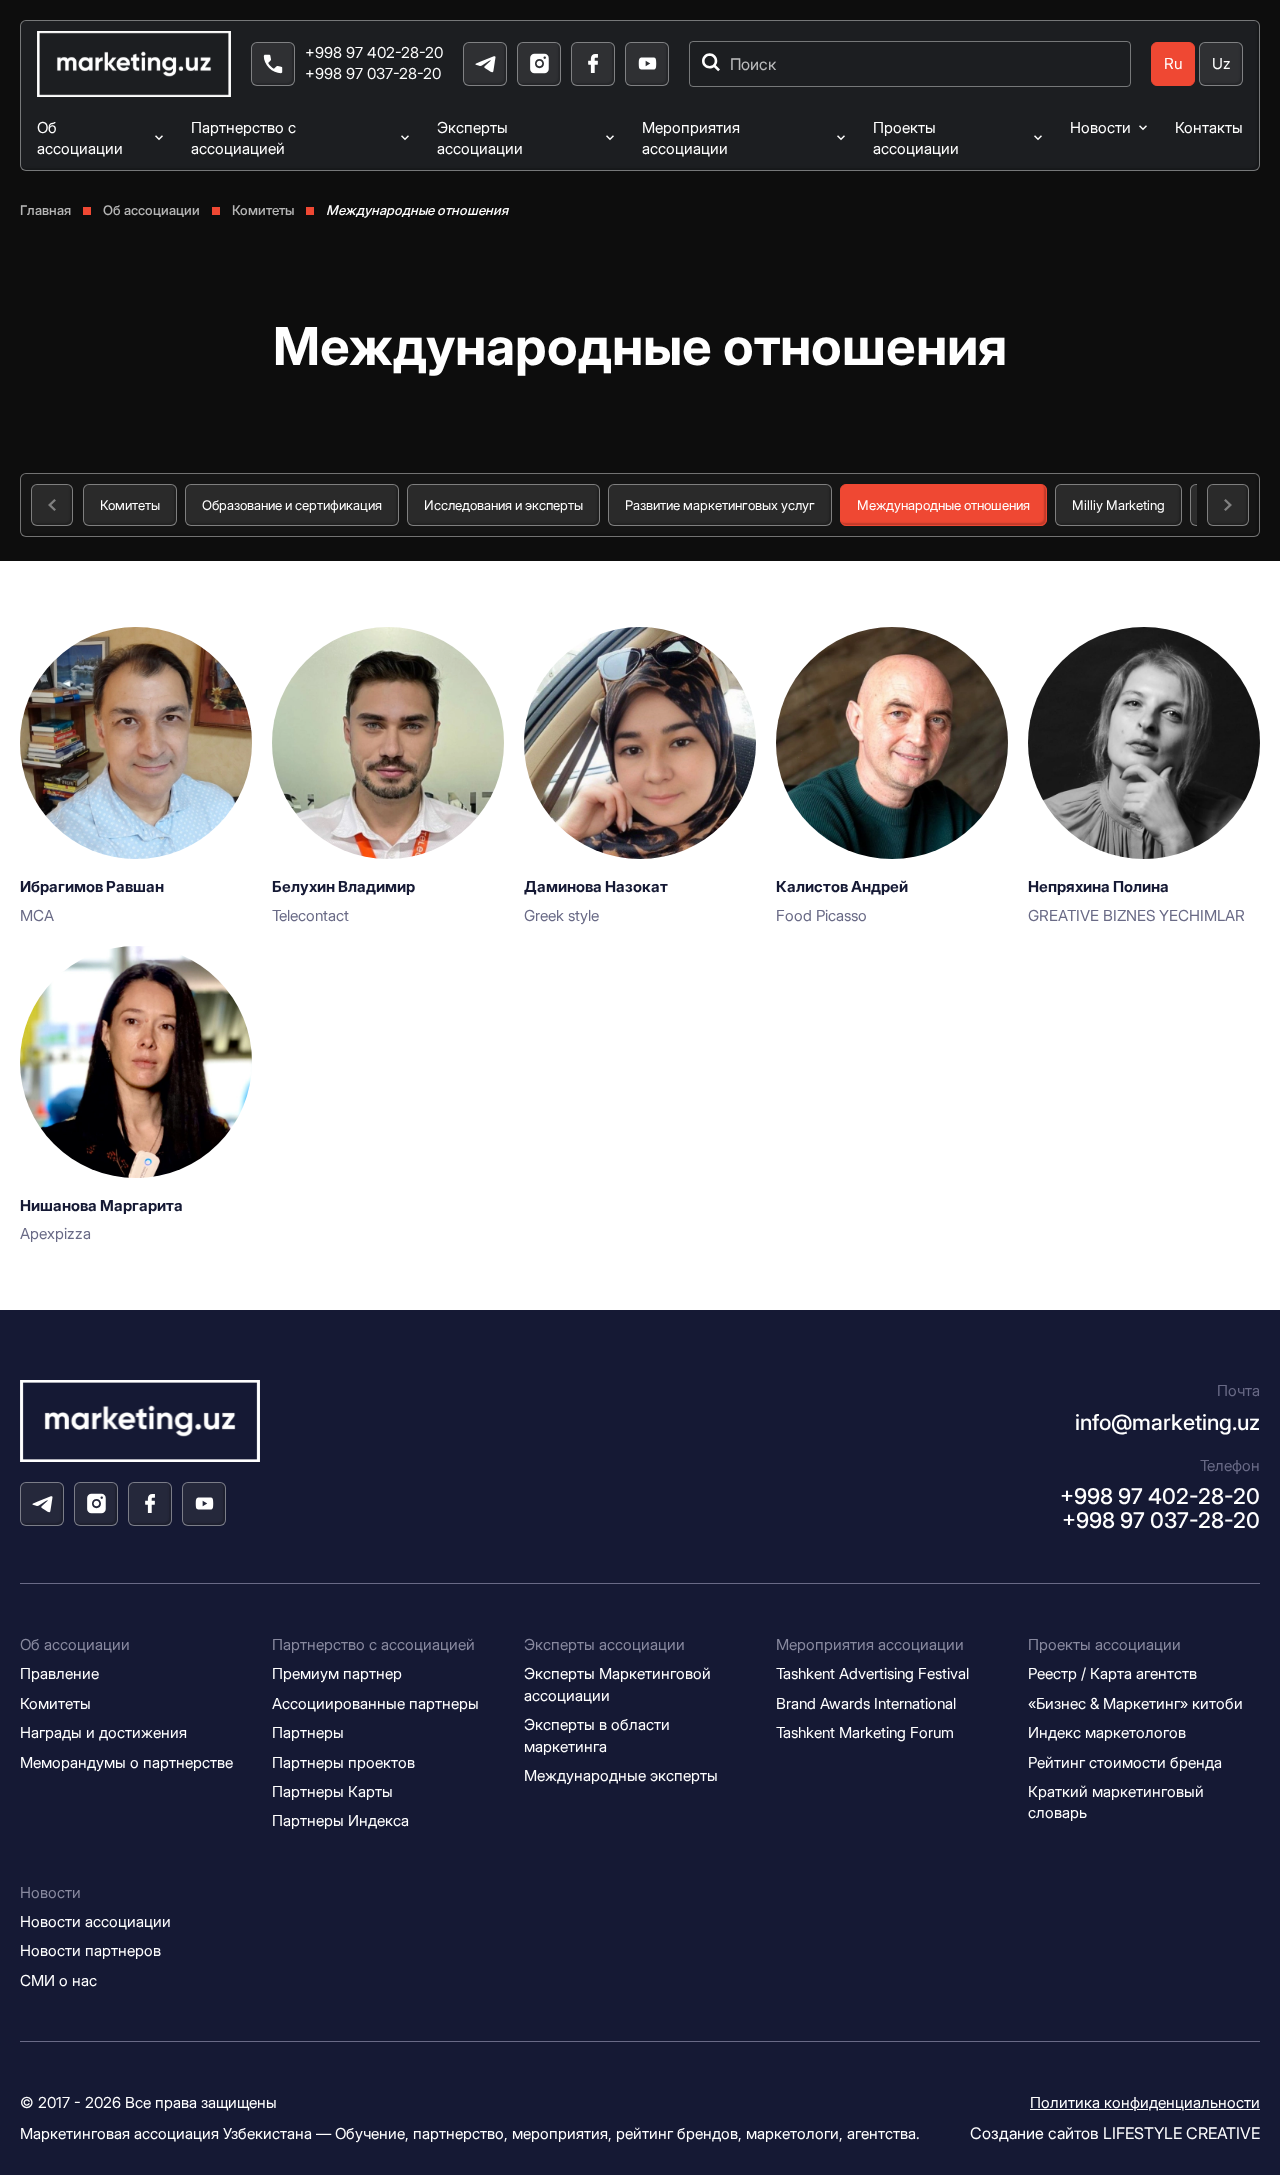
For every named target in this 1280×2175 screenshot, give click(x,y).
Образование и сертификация (292, 505)
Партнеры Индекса (340, 1820)
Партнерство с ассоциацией (243, 138)
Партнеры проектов (343, 1762)
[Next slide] (1228, 505)
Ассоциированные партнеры (375, 1703)
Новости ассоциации (95, 1921)
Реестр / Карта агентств (1112, 1673)
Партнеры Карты (332, 1791)
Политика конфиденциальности (1145, 2102)
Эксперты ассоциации (480, 138)
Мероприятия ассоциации (691, 138)
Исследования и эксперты (503, 505)
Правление (59, 1673)
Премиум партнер (337, 1673)
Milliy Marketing (1118, 505)
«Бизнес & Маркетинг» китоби (1135, 1703)
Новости (1100, 127)
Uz (1221, 63)
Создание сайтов (1115, 2133)
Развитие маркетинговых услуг (720, 505)
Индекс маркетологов (1107, 1732)
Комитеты (130, 505)
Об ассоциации (80, 138)
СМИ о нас (58, 1980)
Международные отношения (943, 505)
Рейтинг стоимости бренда (1125, 1762)
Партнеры (308, 1732)
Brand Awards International (866, 1703)
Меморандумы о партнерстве (126, 1762)
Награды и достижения (103, 1732)
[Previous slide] (52, 505)
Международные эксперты (621, 1775)
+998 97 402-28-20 (374, 52)
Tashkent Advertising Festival (872, 1673)
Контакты (1209, 127)
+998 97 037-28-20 (373, 73)
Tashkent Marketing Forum (865, 1732)
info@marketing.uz (1167, 1422)
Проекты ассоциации (916, 138)
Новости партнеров (90, 1950)
